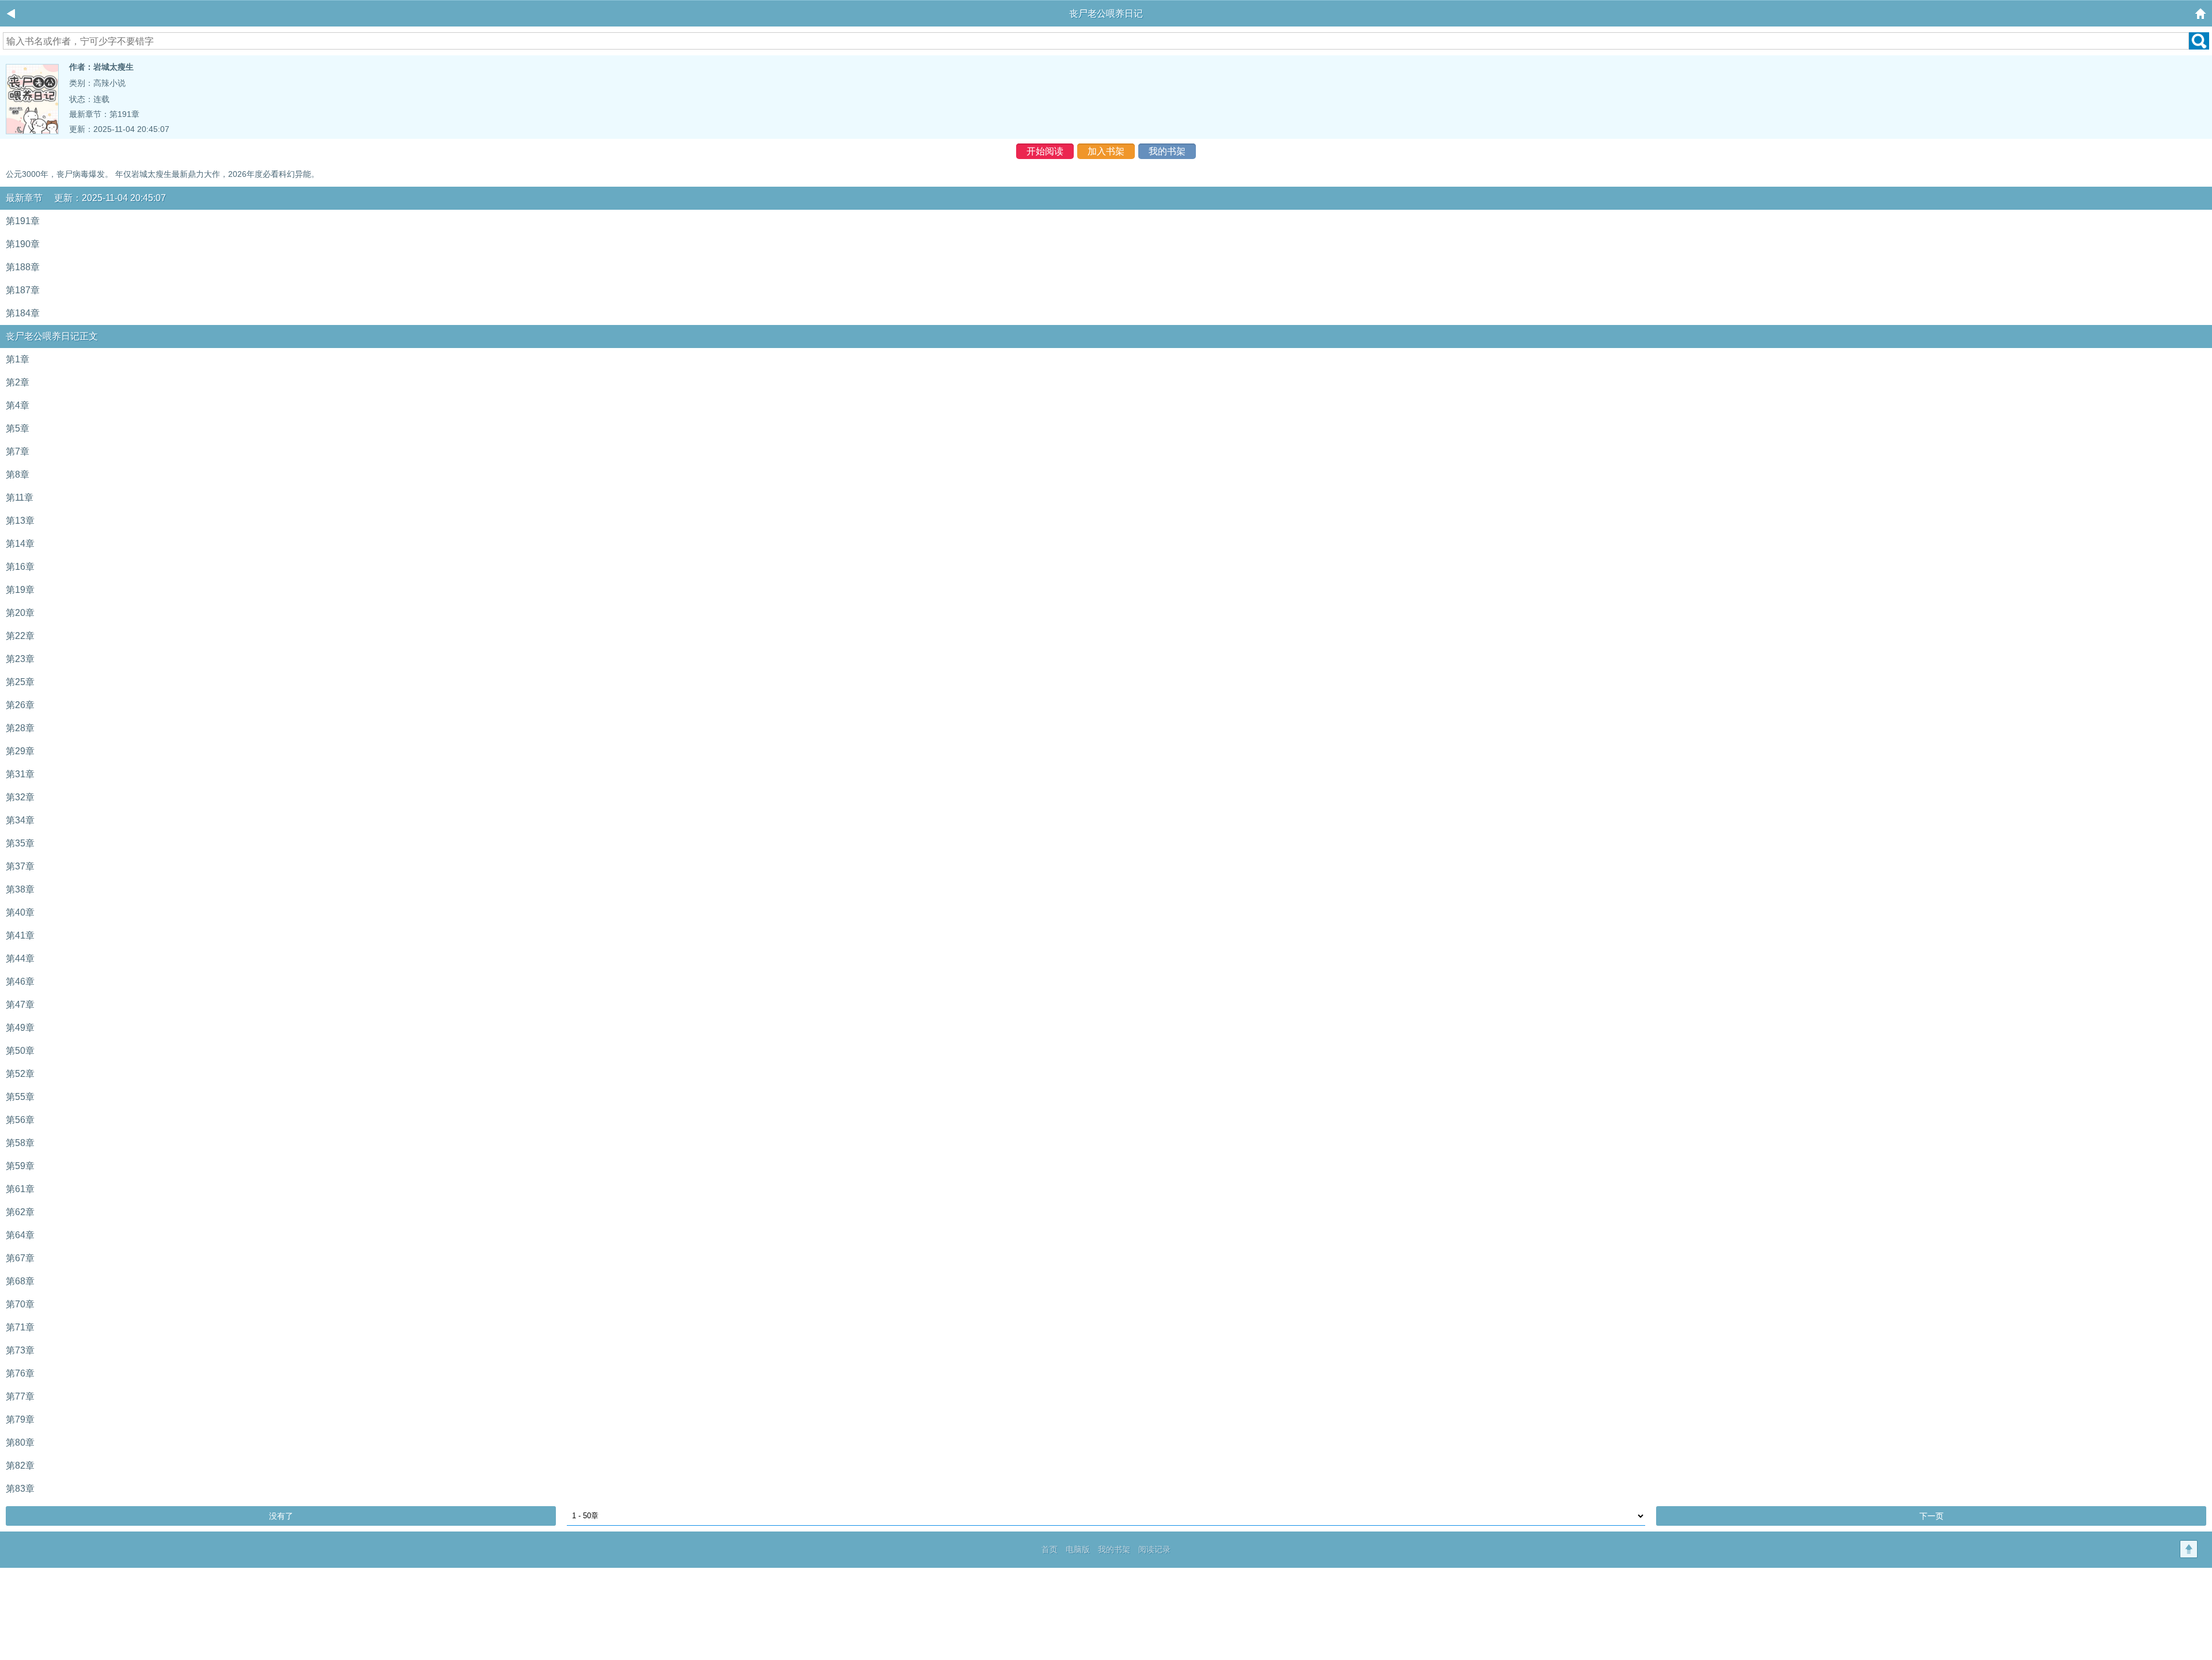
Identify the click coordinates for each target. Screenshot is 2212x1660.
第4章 (18, 405)
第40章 (20, 912)
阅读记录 (1154, 1549)
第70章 (20, 1304)
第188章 (23, 267)
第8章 (18, 474)
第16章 (20, 567)
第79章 (20, 1419)
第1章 (18, 359)
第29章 (20, 751)
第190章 (23, 244)
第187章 (23, 290)
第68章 (20, 1281)
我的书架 (1167, 151)
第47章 (20, 1005)
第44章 (20, 958)
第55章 (20, 1097)
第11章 (20, 498)
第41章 (20, 935)
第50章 (20, 1051)
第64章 (20, 1235)
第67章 (20, 1258)
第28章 (20, 728)
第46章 (20, 982)
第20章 (20, 613)
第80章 (20, 1442)
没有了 (281, 1516)
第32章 (20, 797)
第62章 (20, 1212)
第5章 (18, 428)
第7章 (18, 451)
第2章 (18, 382)
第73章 (20, 1350)
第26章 (20, 705)
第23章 (20, 659)
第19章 (20, 590)
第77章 (20, 1396)
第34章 (20, 820)
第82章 (20, 1466)
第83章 (20, 1489)
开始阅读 (1045, 151)
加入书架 (1106, 151)
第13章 (20, 521)
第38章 (20, 889)
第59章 (20, 1166)
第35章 (20, 843)
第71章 (20, 1327)
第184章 (23, 313)
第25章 (20, 682)
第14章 (20, 544)
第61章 (20, 1189)
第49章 (20, 1028)
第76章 (20, 1373)
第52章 (20, 1074)
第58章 (20, 1143)
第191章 (124, 114)
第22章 (20, 636)
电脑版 (1078, 1549)
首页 (1050, 1549)
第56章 (20, 1120)
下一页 (1931, 1516)
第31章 (20, 774)
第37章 (20, 866)
